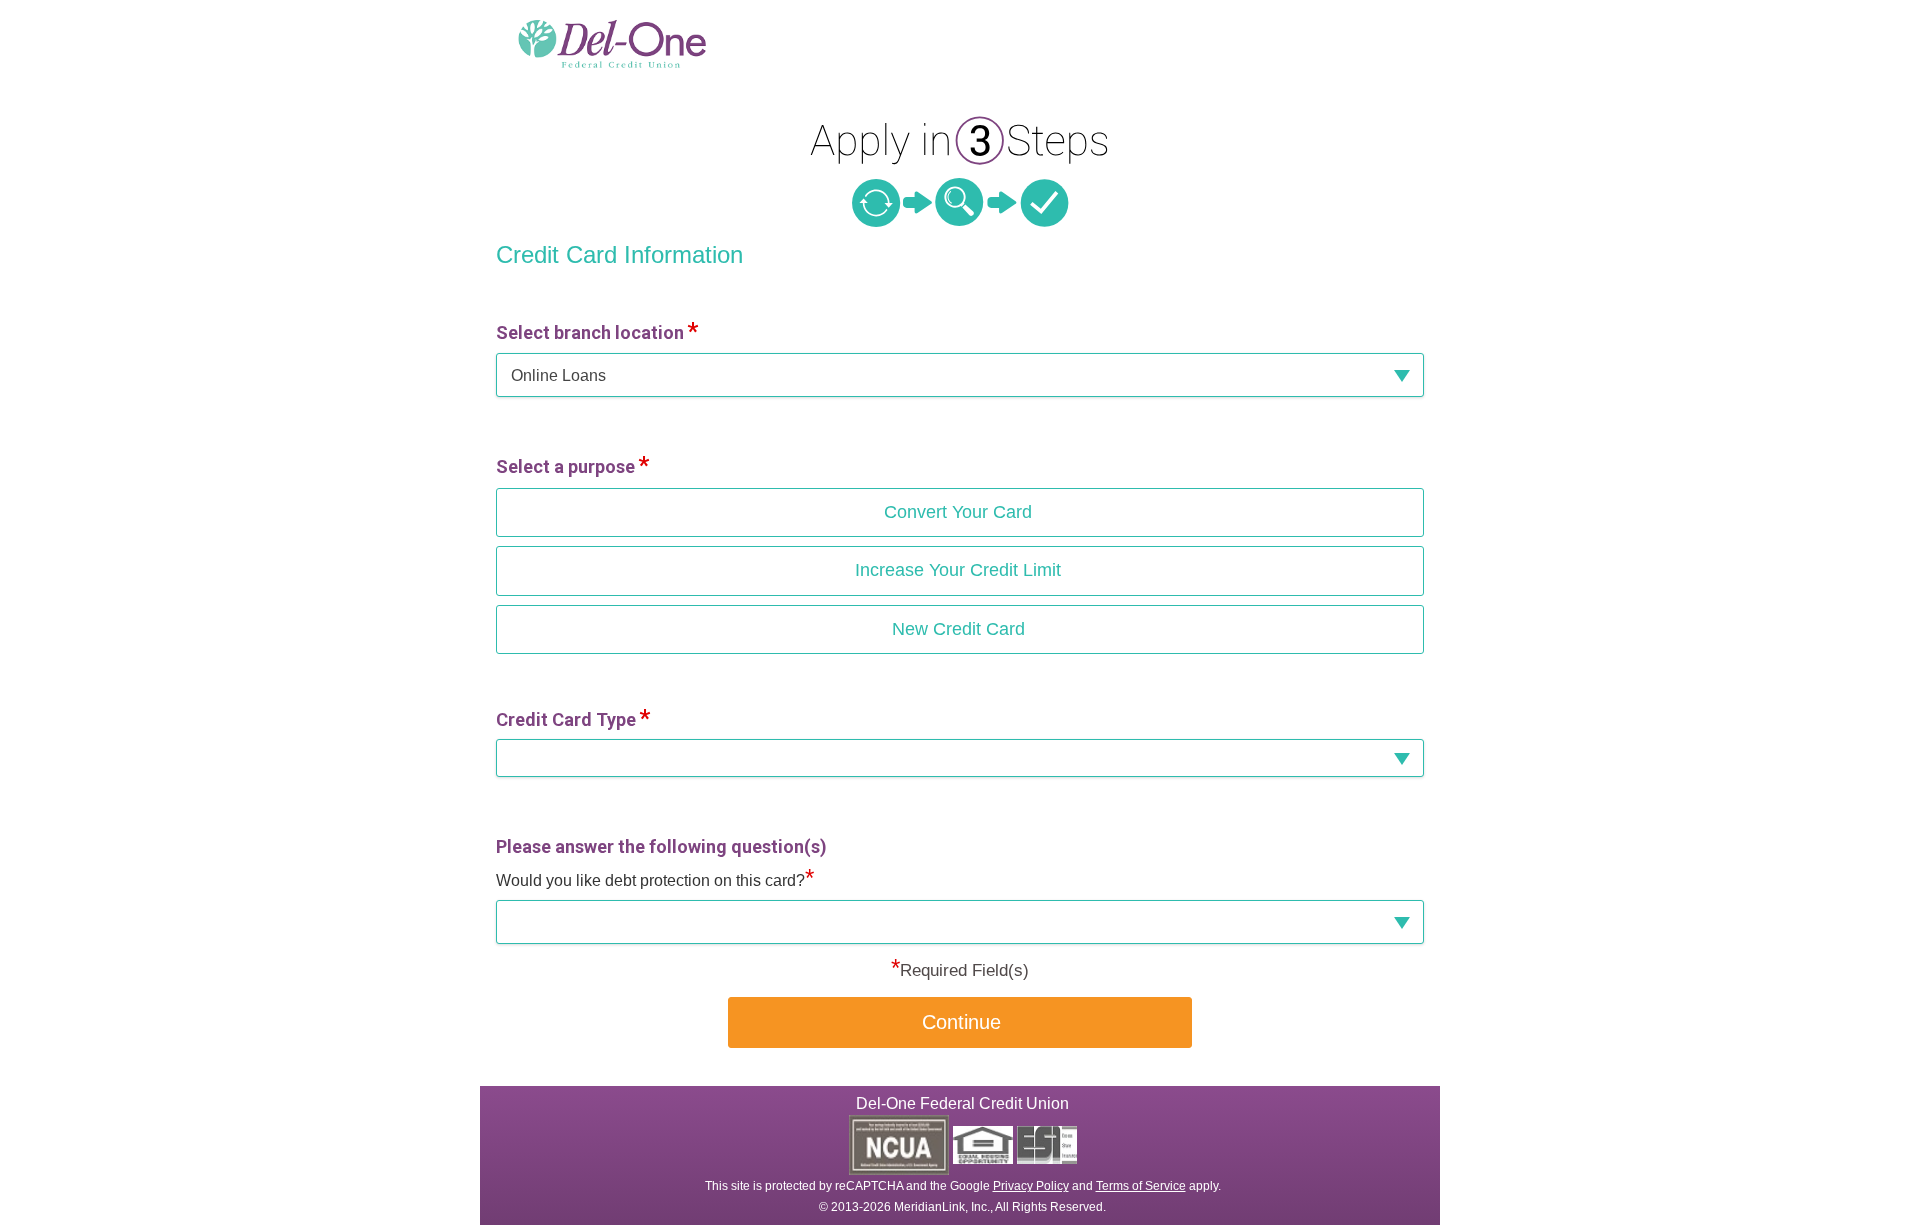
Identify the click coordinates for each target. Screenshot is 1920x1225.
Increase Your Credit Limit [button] (958, 570)
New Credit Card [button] (958, 629)
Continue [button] (961, 1022)
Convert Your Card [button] (958, 512)
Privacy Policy (1031, 1186)
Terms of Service (1141, 1186)
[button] (960, 375)
